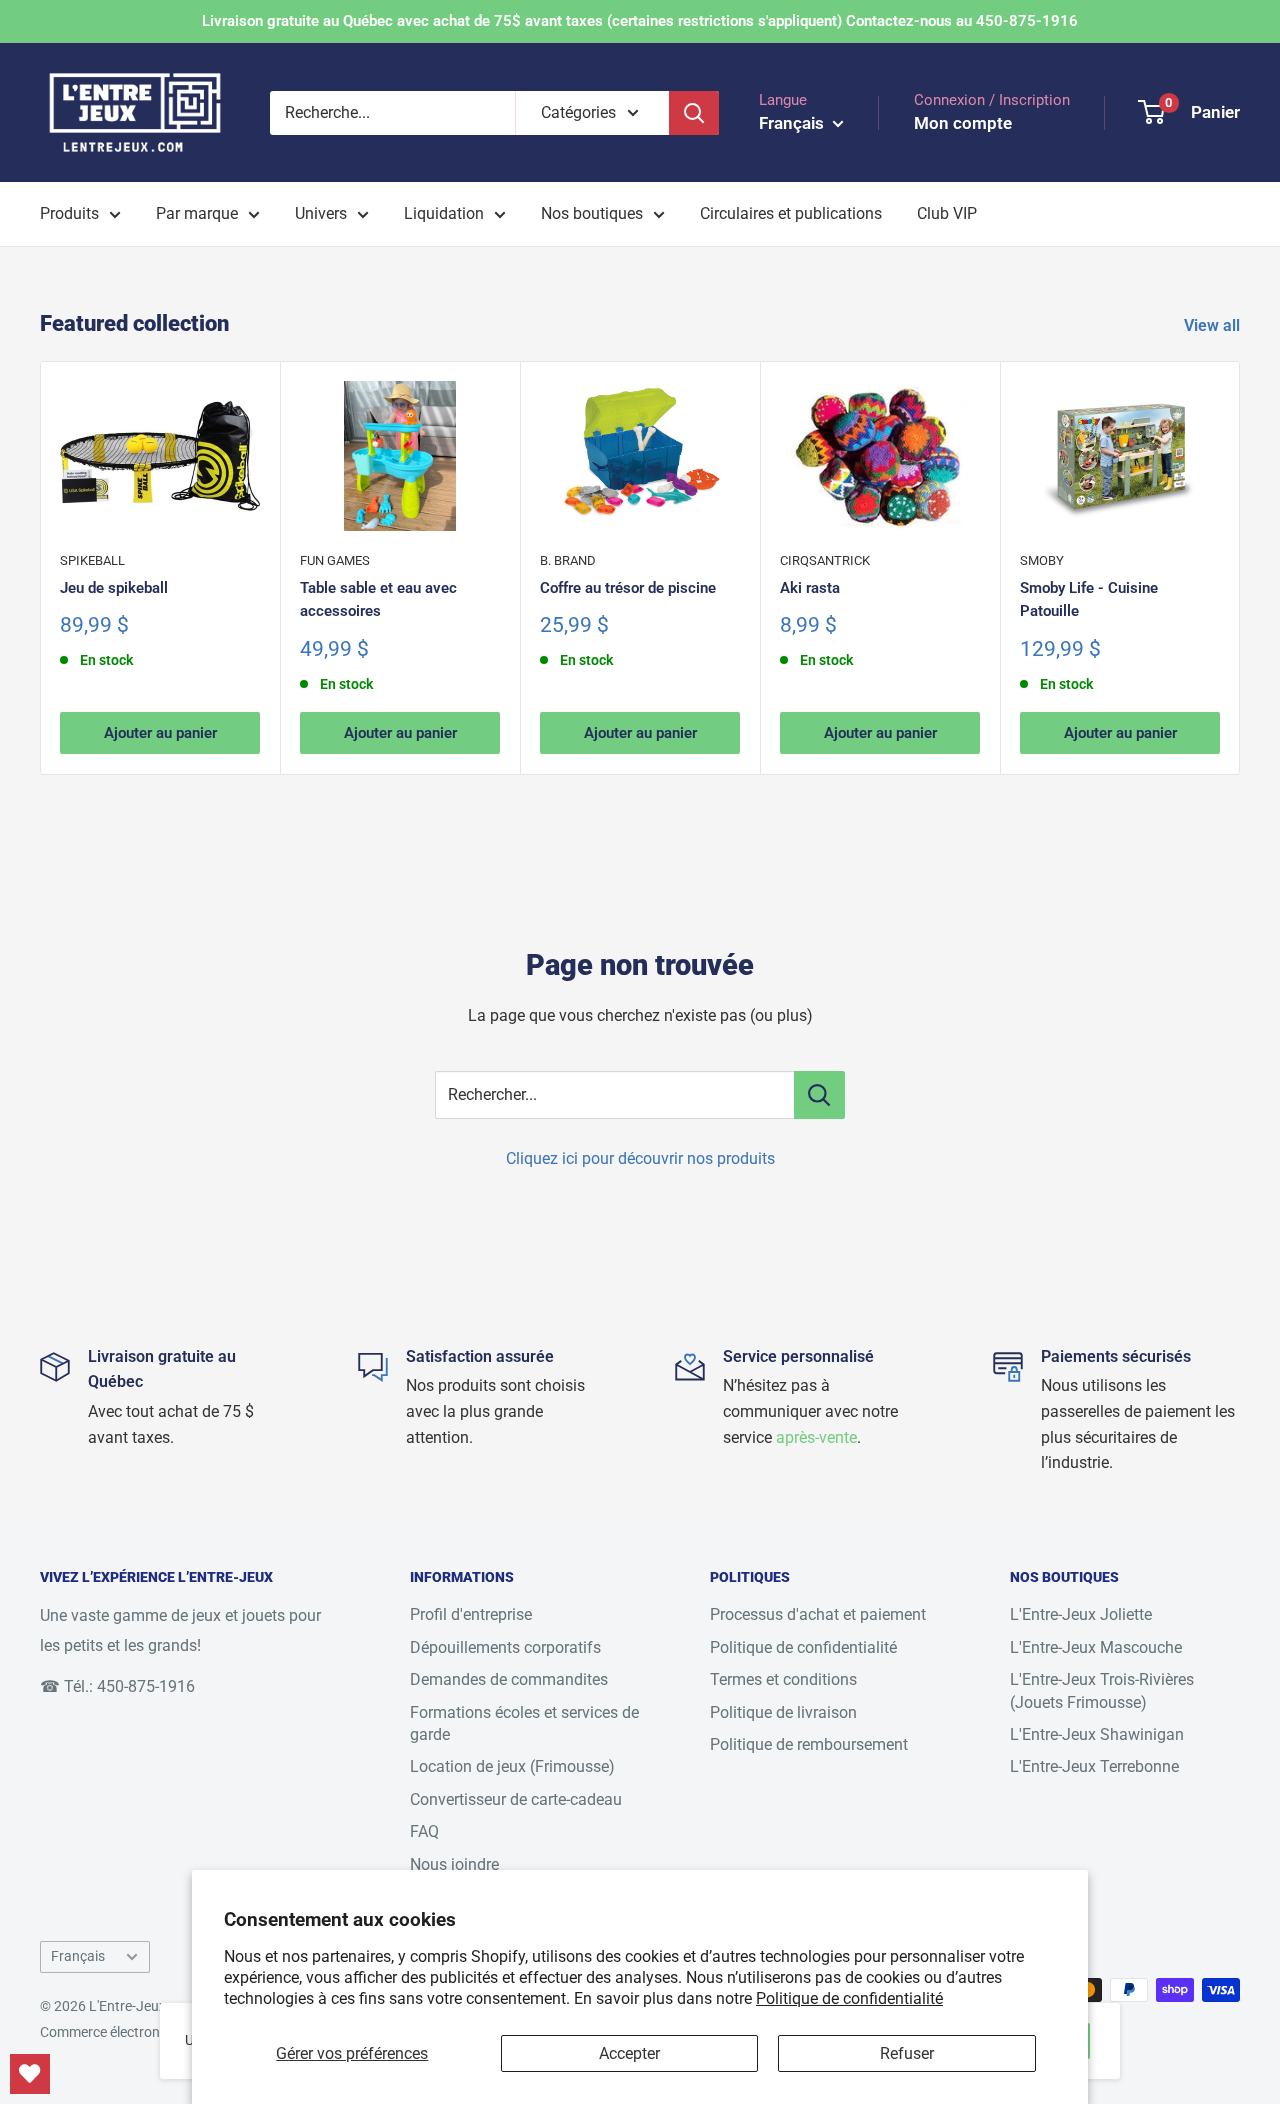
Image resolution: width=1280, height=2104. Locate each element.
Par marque (197, 213)
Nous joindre (454, 1864)
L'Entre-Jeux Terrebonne (1094, 1766)
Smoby (1042, 560)
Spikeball (92, 560)
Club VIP (947, 213)
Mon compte (963, 123)
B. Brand (568, 560)
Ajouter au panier (160, 734)
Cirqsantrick (825, 560)
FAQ (424, 1831)
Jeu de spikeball (114, 588)
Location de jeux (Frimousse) (512, 1766)
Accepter (629, 2053)
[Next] (1240, 567)
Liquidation (444, 213)
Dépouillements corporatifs (505, 1647)
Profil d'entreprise (471, 1614)
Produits (69, 213)
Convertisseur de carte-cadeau (516, 1799)
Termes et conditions (783, 1679)
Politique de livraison (783, 1712)
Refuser (907, 2053)
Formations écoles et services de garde (524, 1723)
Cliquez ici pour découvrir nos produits (640, 1158)
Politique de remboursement (809, 1744)
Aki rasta (810, 588)
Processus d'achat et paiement (818, 1614)
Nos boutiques (592, 213)
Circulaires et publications (791, 213)
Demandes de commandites (509, 1679)
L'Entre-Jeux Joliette (1081, 1614)
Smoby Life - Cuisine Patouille (1089, 599)
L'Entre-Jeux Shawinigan (1097, 1734)
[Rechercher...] (819, 1095)
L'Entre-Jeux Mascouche (1096, 1647)
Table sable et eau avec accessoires (378, 599)
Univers (321, 213)
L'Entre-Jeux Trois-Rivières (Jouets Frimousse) (1102, 1690)
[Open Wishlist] (30, 2074)
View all (1214, 325)
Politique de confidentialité (849, 1998)
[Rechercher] (694, 113)
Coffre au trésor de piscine (628, 588)
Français (78, 1956)
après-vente (816, 1437)
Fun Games (335, 560)
